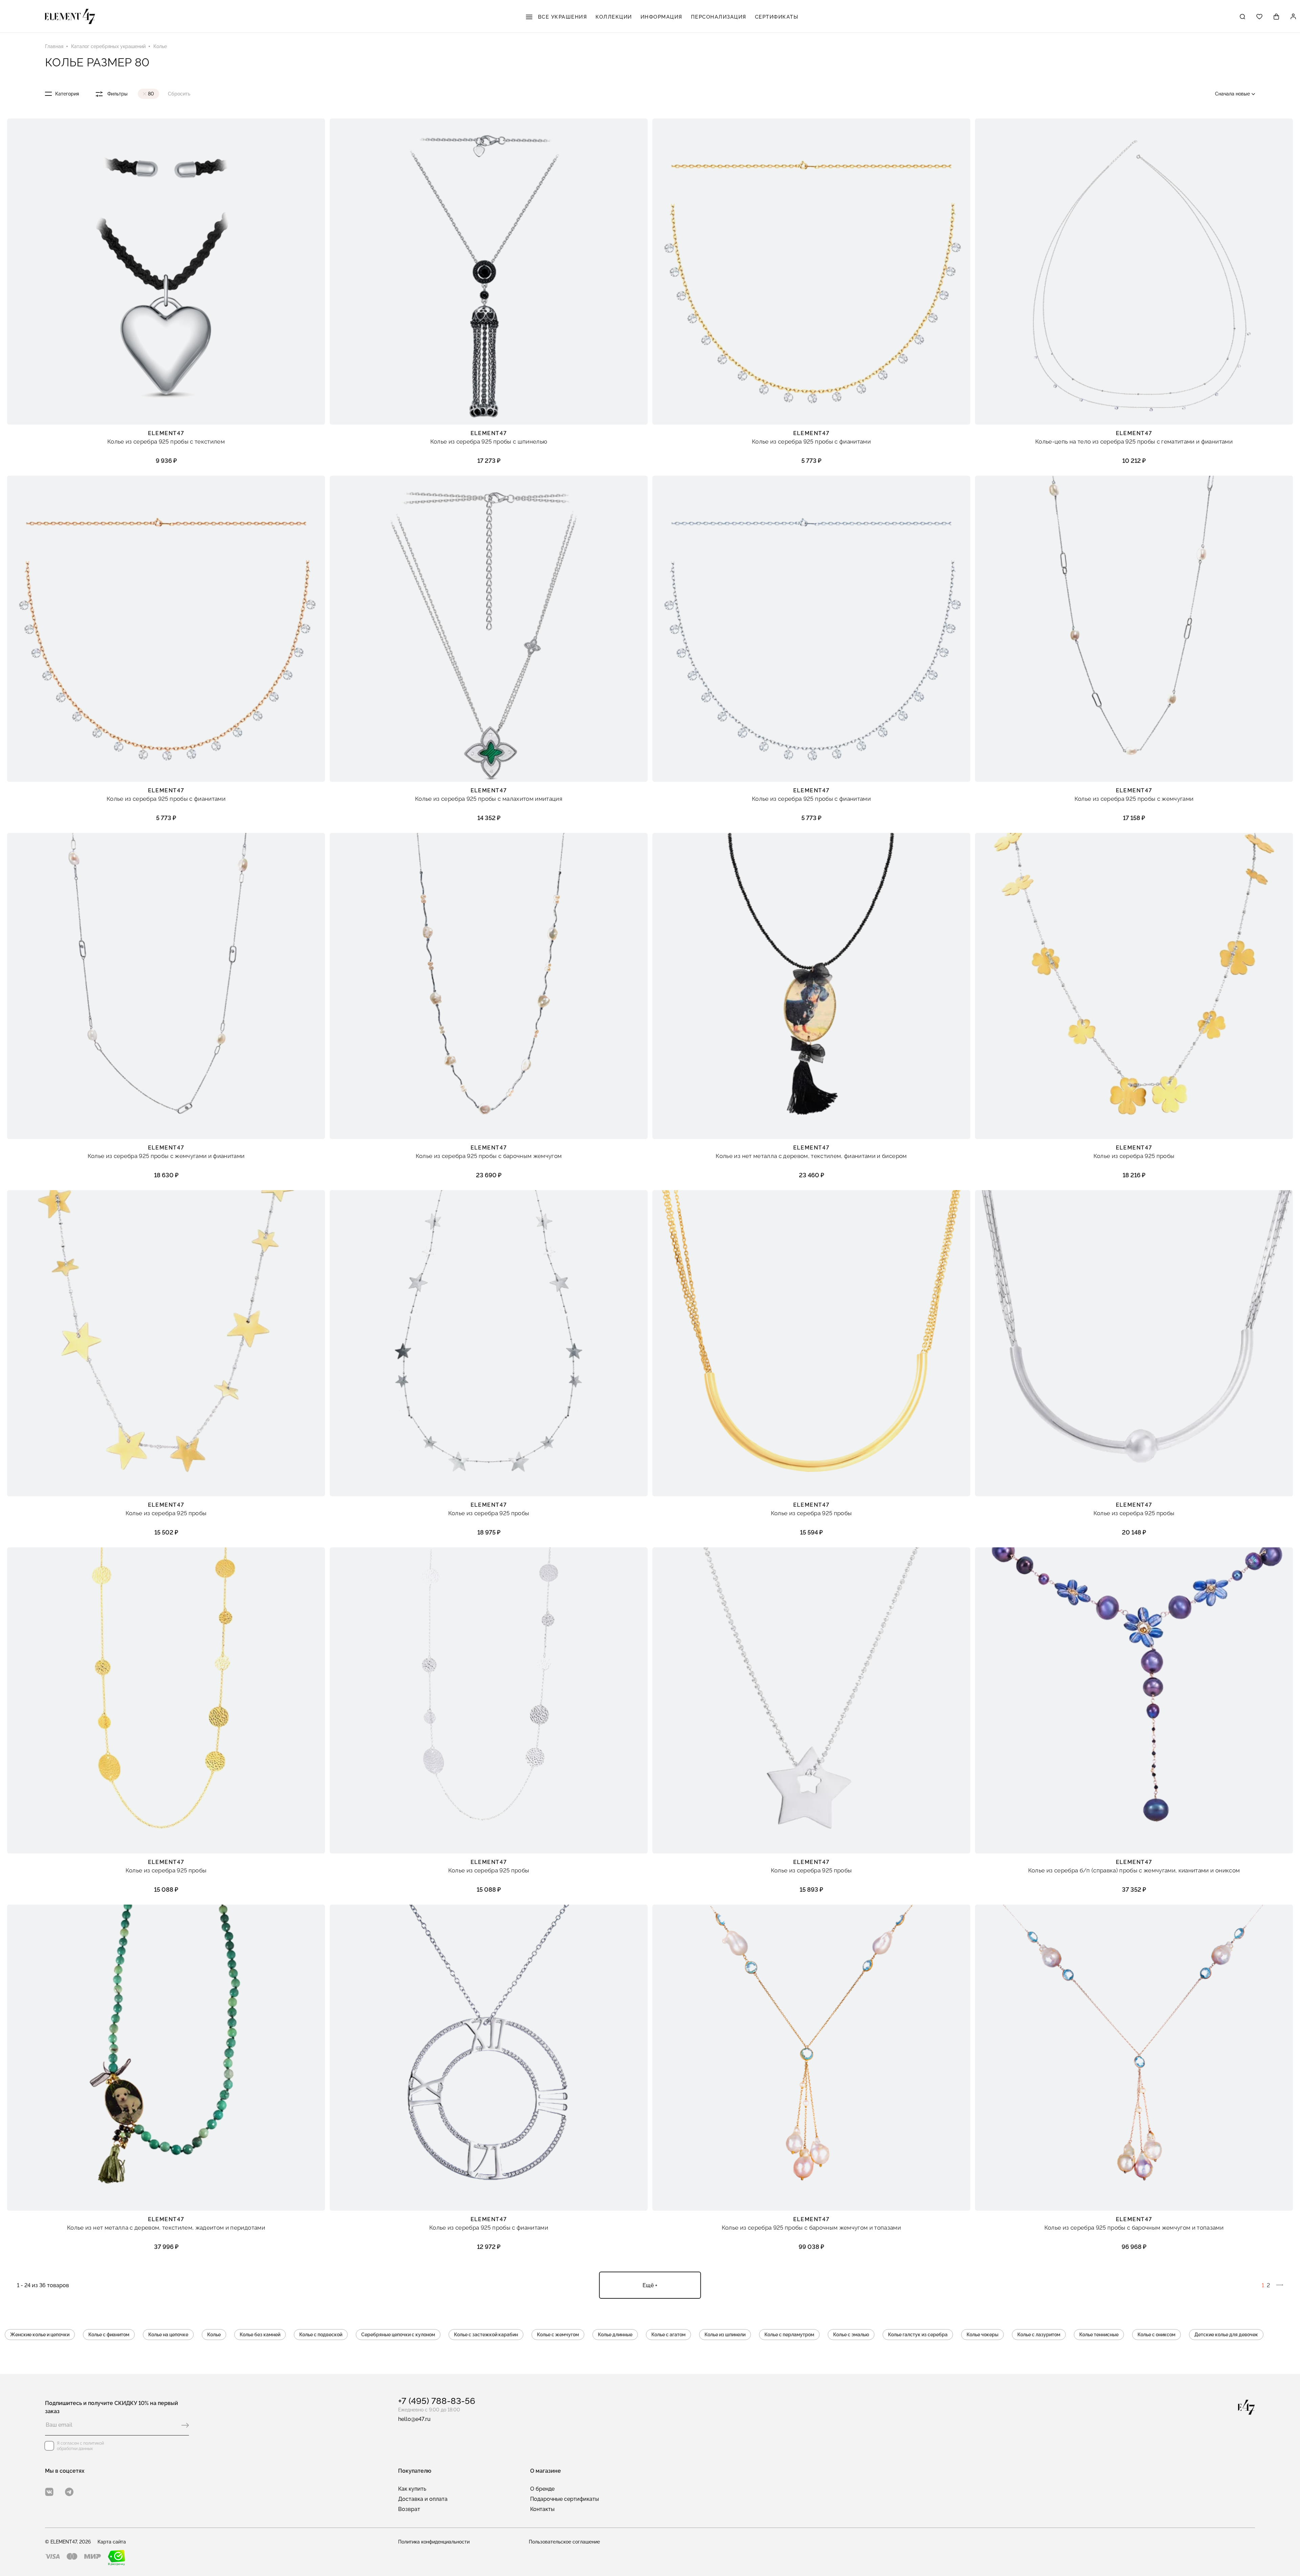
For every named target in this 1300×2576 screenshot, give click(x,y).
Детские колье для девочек (1226, 2335)
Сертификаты (777, 17)
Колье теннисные (1099, 2335)
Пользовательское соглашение (564, 2542)
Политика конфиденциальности (434, 2542)
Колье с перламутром (789, 2335)
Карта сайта (112, 2542)
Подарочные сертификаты (565, 2499)
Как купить (412, 2489)
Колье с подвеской (321, 2335)
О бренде (542, 2489)
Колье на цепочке (168, 2335)
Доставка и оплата (423, 2499)
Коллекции (614, 17)
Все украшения (561, 17)
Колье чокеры (982, 2335)
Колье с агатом (668, 2335)
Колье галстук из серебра (918, 2335)
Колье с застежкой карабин (486, 2335)
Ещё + (650, 2285)
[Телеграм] (69, 2492)
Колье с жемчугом (558, 2335)
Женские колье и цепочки (40, 2335)
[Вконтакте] (49, 2492)
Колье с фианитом (109, 2335)
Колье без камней (260, 2335)
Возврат (409, 2509)
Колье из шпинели (725, 2335)
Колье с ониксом (1156, 2335)
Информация (662, 17)
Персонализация (719, 17)
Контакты (542, 2509)
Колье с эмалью (851, 2335)
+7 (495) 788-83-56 (437, 2401)
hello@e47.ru (414, 2419)
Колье (214, 2335)
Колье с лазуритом (1039, 2335)
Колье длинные (615, 2335)
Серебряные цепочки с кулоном (398, 2335)
